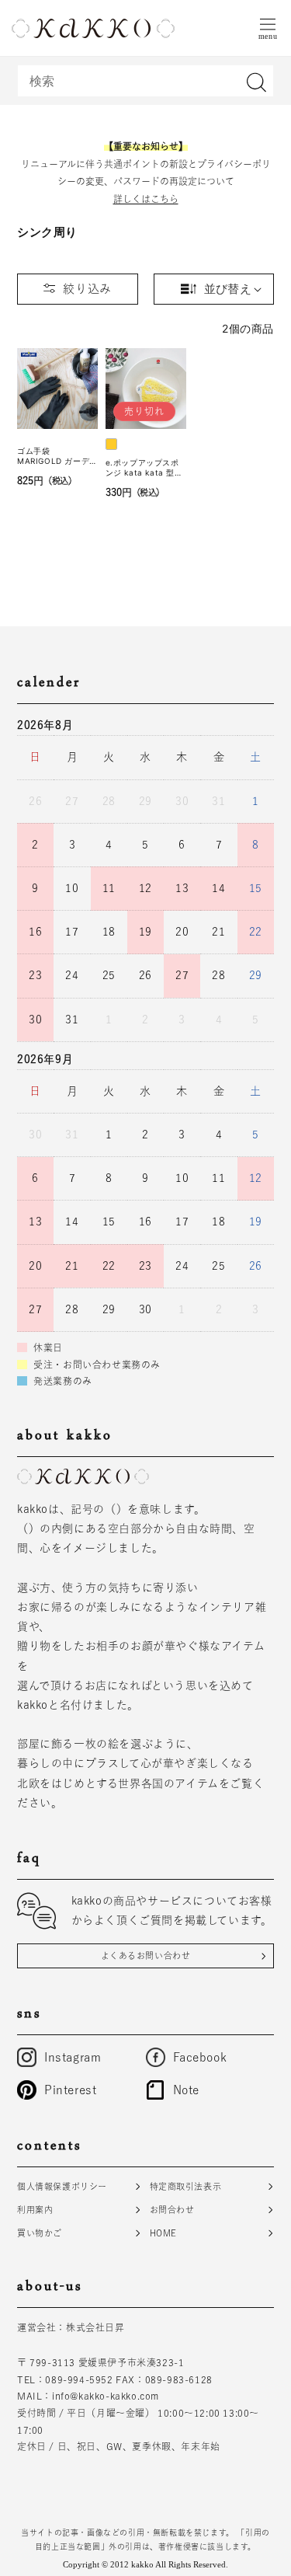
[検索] (256, 82)
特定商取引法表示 (186, 2186)
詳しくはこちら (146, 199)
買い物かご (40, 2233)
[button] (268, 28)
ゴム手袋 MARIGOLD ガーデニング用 (53, 456)
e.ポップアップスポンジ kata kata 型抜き (144, 468)
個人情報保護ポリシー (62, 2186)
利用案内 (35, 2210)
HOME (163, 2233)
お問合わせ (172, 2210)
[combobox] (145, 81)
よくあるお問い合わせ (146, 1956)
